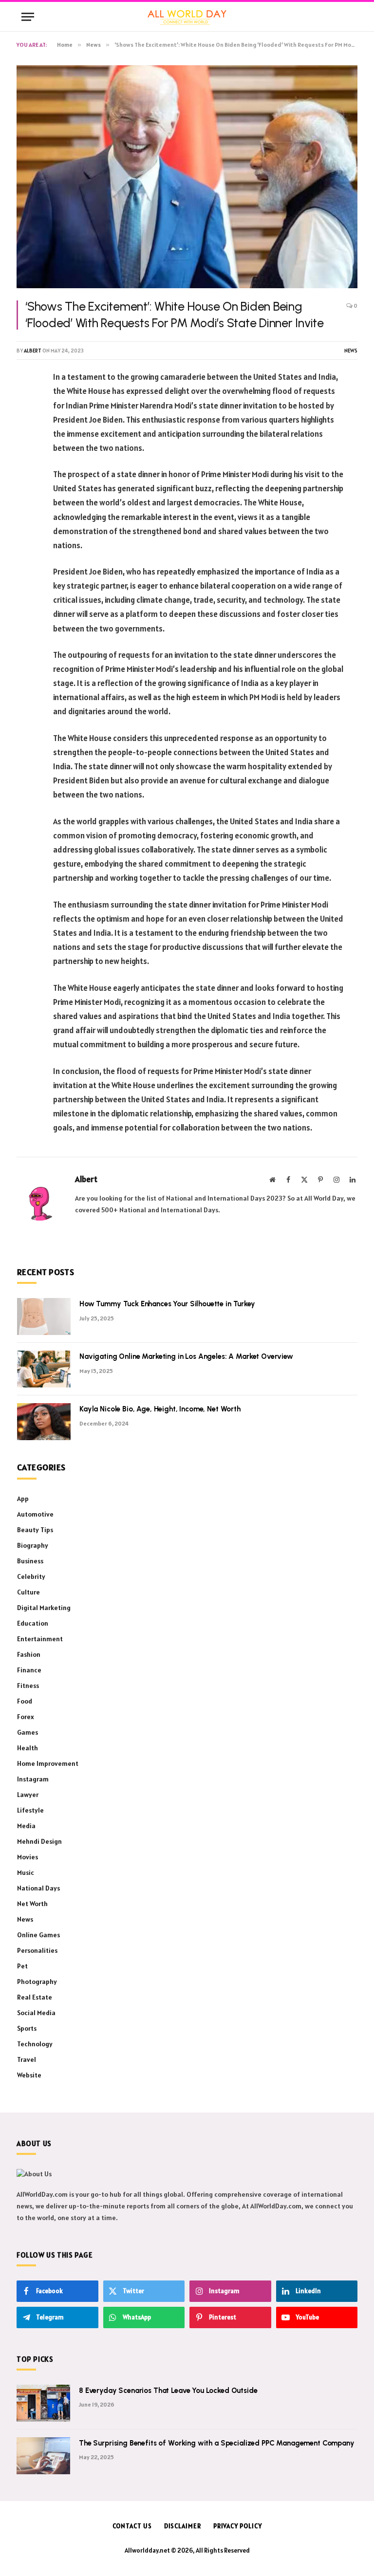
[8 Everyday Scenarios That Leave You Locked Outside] (43, 2403)
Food (25, 1701)
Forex (26, 1717)
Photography (37, 1982)
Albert (33, 351)
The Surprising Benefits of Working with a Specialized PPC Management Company (217, 2443)
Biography (33, 1545)
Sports (27, 2028)
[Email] (26, 502)
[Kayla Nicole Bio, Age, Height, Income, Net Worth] (44, 1422)
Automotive (35, 1514)
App (23, 1499)
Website (29, 2075)
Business (30, 1561)
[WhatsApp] (26, 477)
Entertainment (40, 1639)
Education (33, 1623)
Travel (27, 2059)
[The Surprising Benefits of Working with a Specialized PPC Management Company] (43, 2456)
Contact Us (132, 2526)
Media (26, 1826)
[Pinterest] (26, 452)
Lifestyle (30, 1810)
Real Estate (35, 1997)
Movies (28, 1857)
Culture (28, 1592)
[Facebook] (26, 403)
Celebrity (31, 1576)
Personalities (37, 1950)
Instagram (33, 1779)
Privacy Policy (238, 2526)
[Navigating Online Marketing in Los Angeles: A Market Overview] (44, 1369)
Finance (29, 1670)
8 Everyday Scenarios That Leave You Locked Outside (168, 2391)
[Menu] (28, 17)
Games (28, 1732)
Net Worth (32, 1904)
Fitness (28, 1686)
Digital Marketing (44, 1608)
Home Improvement (48, 1763)
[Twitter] (26, 427)
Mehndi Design (39, 1841)
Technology (35, 2044)
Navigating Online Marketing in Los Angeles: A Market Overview (186, 1356)
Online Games (38, 1935)
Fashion (29, 1654)
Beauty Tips (35, 1530)
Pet (22, 1966)
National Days (38, 1888)
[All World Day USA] (187, 17)
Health (28, 1748)
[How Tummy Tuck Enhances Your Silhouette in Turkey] (44, 1316)
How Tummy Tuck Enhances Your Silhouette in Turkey (167, 1304)
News (351, 351)
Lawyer (28, 1795)
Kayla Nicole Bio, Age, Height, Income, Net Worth (160, 1409)
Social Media (36, 2013)
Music (26, 1872)
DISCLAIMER (183, 2526)
